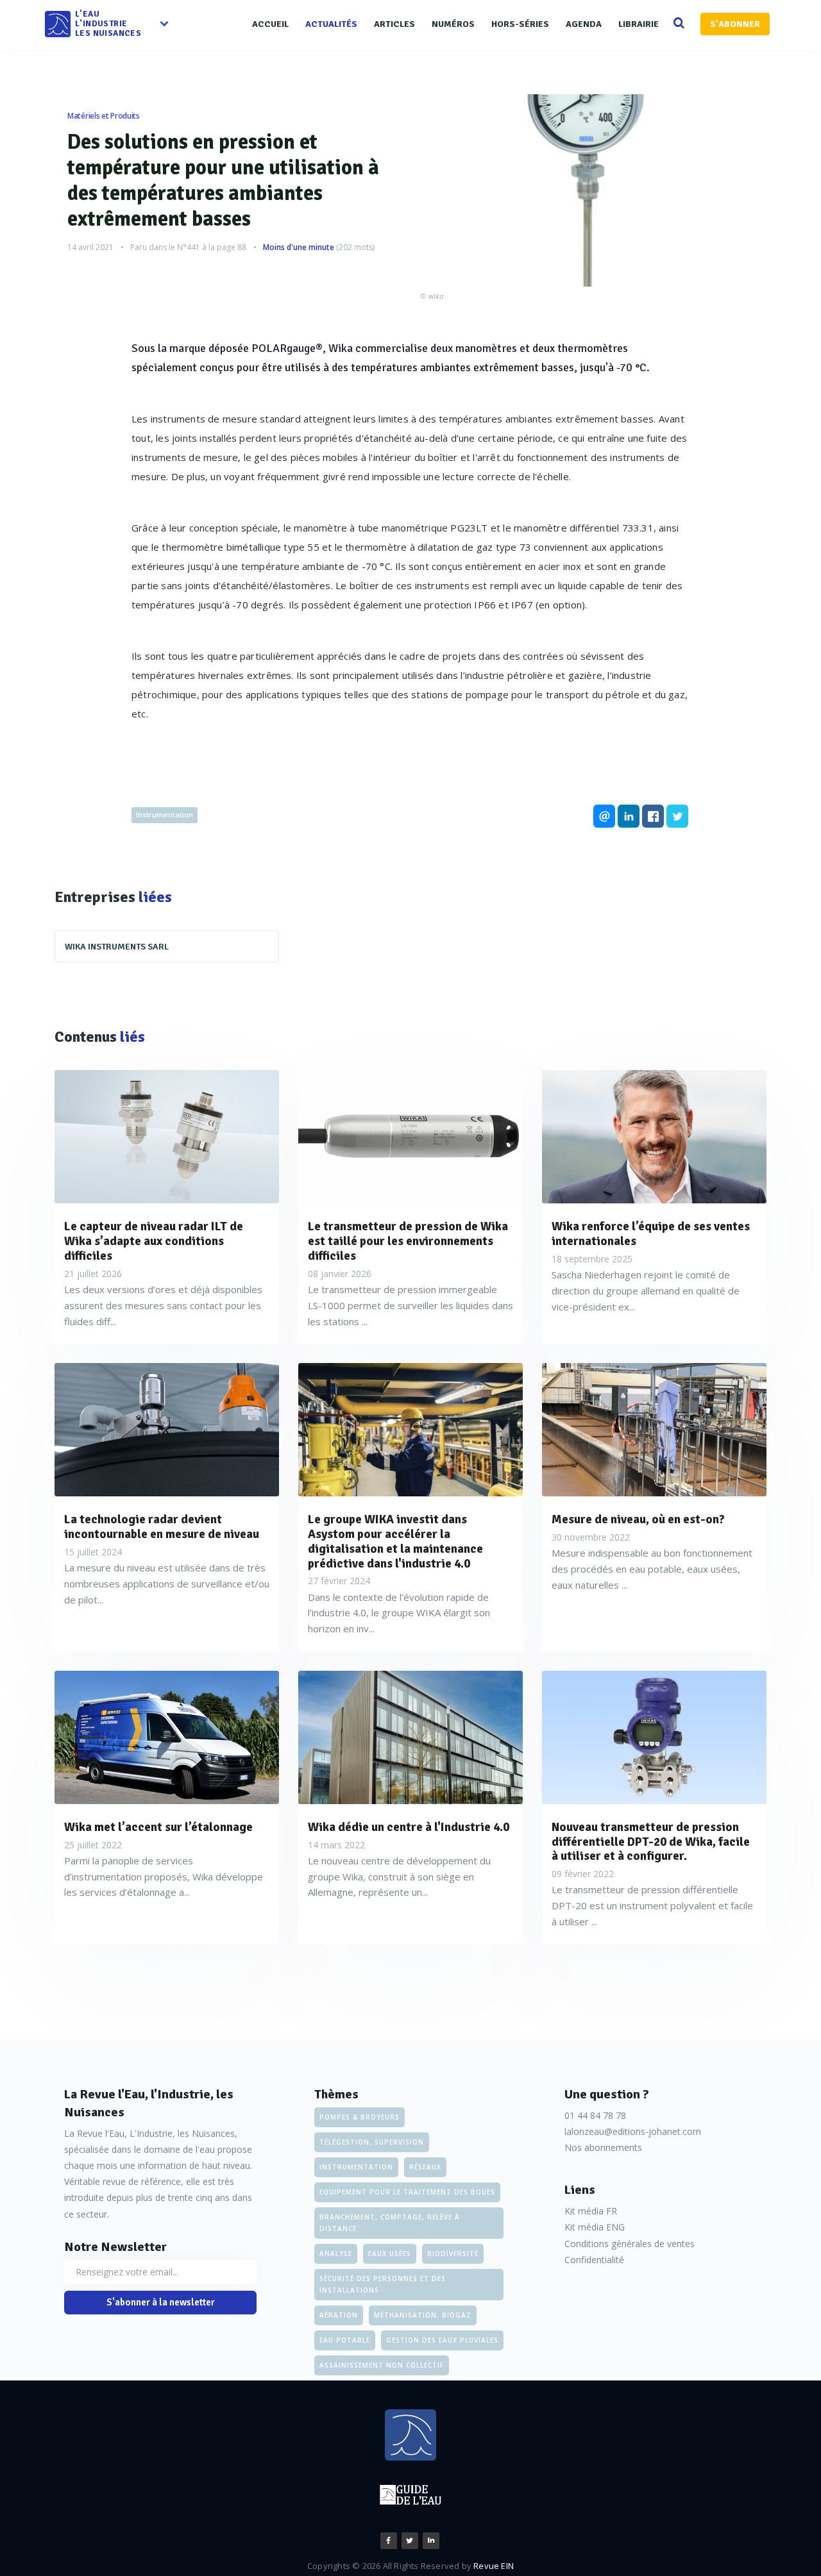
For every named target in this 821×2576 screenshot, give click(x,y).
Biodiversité (453, 2254)
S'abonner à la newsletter (161, 2302)
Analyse (336, 2254)
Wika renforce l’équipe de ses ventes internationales (651, 1234)
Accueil (270, 24)
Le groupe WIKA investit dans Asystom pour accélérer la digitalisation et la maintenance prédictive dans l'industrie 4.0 (395, 1542)
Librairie (639, 24)
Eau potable (345, 2340)
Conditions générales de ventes (630, 2244)
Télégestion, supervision (372, 2142)
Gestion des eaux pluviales (442, 2340)
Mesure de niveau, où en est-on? (638, 1520)
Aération (339, 2315)
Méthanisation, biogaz (423, 2315)
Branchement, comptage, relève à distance (390, 2223)
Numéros (453, 24)
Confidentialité (594, 2260)
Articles (394, 24)
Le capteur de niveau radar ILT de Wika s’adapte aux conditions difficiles (154, 1241)
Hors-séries (520, 24)
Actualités (331, 24)
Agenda (584, 24)
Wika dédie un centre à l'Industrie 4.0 (409, 1827)
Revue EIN (494, 2566)
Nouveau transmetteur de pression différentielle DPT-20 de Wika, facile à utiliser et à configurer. (651, 1842)
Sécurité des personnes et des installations (383, 2284)
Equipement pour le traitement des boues (407, 2192)
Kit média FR (591, 2211)
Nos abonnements (603, 2147)
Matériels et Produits (104, 116)
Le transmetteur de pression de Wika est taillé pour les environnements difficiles (408, 1241)
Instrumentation (165, 815)
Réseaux (425, 2167)
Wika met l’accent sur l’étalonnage (158, 1827)
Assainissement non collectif (382, 2365)
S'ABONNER (735, 24)
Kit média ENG (595, 2227)
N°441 (189, 247)
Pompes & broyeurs (360, 2117)
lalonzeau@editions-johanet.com (633, 2131)
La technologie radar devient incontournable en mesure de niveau (162, 1527)
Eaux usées (390, 2254)
